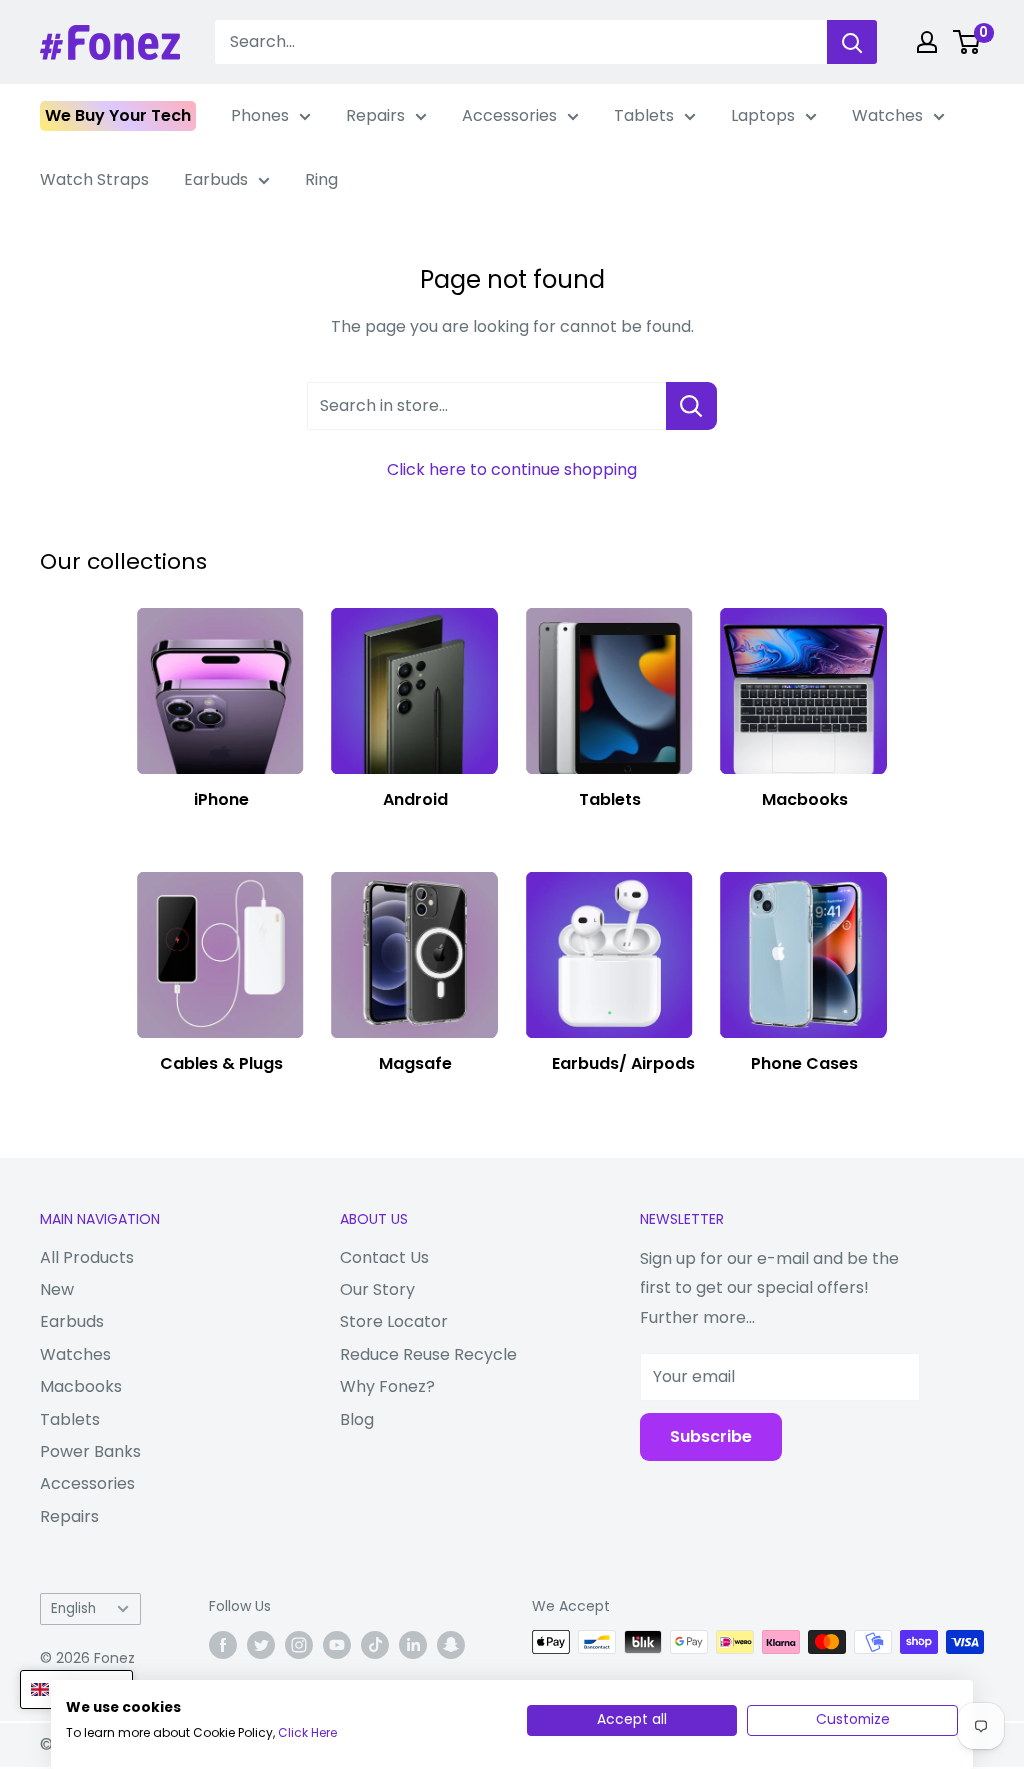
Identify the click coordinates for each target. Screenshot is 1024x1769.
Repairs (375, 115)
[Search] (852, 42)
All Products (87, 1257)
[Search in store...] (691, 406)
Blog (357, 1419)
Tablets (644, 115)
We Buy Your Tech (118, 115)
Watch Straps (94, 179)
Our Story (377, 1289)
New (57, 1289)
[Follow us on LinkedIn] (413, 1644)
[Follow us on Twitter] (261, 1644)
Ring (321, 179)
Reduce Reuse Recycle (428, 1354)
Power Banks (90, 1451)
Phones (260, 115)
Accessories (509, 115)
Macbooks (81, 1386)
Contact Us (384, 1257)
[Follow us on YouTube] (337, 1644)
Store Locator (394, 1321)
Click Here (307, 1732)
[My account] (927, 42)
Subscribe (711, 1436)
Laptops (763, 115)
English (73, 1608)
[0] (967, 42)
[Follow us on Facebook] (223, 1644)
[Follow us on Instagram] (299, 1644)
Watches (887, 115)
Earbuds (216, 179)
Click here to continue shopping (512, 469)
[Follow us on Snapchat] (451, 1644)
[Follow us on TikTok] (375, 1644)
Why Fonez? (387, 1386)
